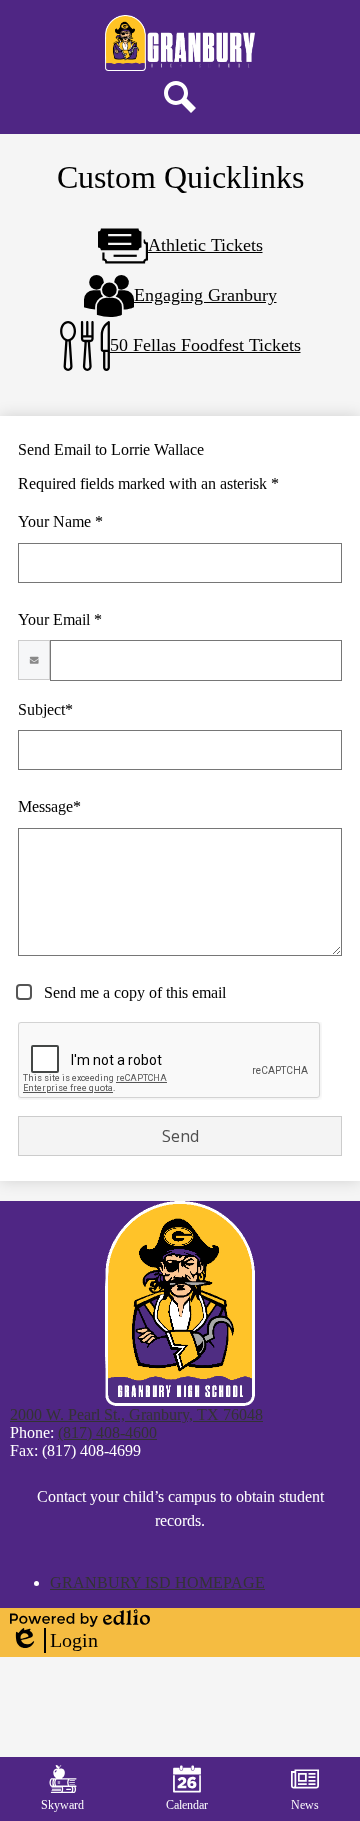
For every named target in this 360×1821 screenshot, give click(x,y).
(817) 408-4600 (107, 1432)
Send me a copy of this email (133, 992)
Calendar (187, 1805)
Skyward (62, 1805)
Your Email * (60, 619)
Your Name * (60, 521)
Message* (49, 806)
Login (54, 1641)
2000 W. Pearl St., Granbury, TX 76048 (136, 1414)
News (305, 1805)
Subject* (45, 709)
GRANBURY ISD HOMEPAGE (157, 1582)
